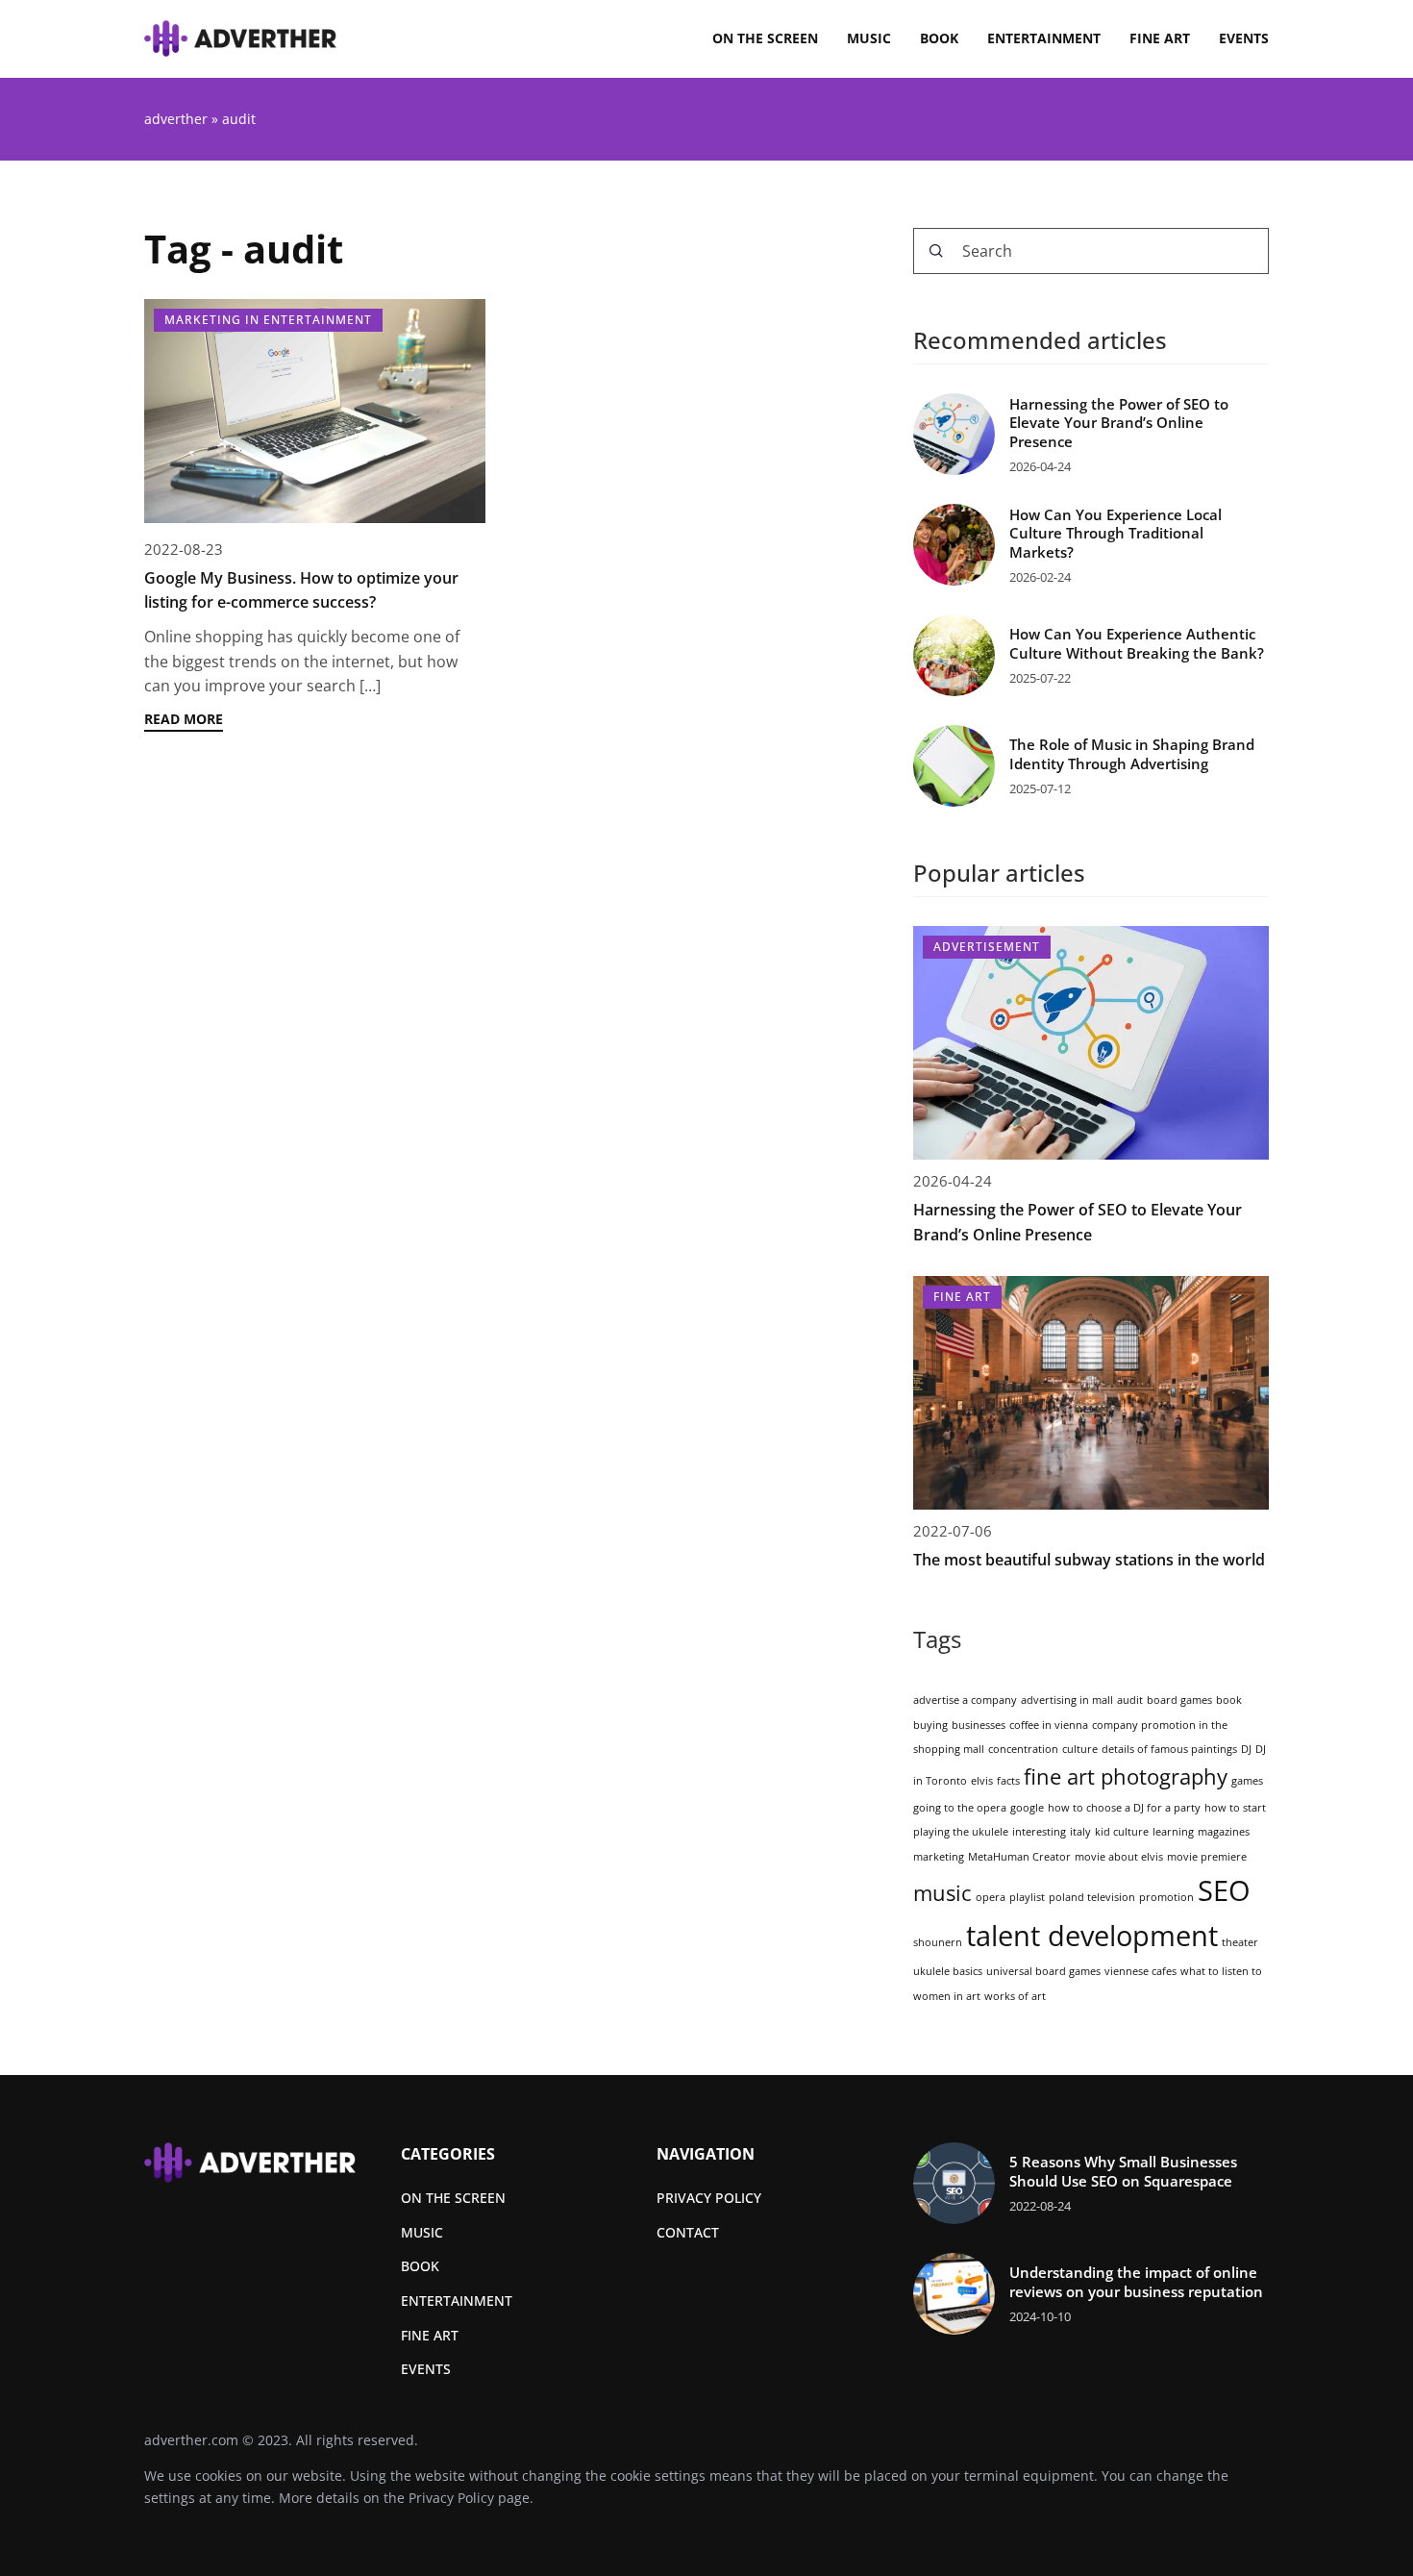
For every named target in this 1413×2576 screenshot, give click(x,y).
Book (939, 38)
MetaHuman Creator (1019, 1857)
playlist (1027, 1897)
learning (1173, 1832)
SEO (1224, 1890)
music (942, 1893)
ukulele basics (948, 1971)
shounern (938, 1942)
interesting (1039, 1832)
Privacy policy (709, 2198)
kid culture (1122, 1832)
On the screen (765, 38)
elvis (982, 1781)
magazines (1224, 1832)
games (1247, 1781)
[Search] (936, 251)
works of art (1015, 1996)
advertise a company (965, 1700)
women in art (947, 1996)
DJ (1246, 1749)
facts (1008, 1781)
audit (1130, 1700)
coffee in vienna (1049, 1725)
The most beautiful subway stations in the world (1089, 1560)
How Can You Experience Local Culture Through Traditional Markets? (1116, 534)
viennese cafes (1140, 1971)
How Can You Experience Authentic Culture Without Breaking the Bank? (1137, 644)
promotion (1166, 1897)
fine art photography (1126, 1776)
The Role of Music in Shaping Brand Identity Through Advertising (1132, 754)
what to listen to (1221, 1971)
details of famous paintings (1169, 1749)
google (1027, 1808)
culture (1080, 1749)
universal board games (1043, 1971)
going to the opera (960, 1808)
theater (1240, 1942)
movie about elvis (1119, 1857)
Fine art (1160, 38)
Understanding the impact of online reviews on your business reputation (1136, 2282)
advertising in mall (1067, 1700)
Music (869, 38)
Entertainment (1044, 38)
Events (1244, 38)
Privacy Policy (451, 2498)
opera (991, 1897)
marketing (939, 1857)
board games (1179, 1700)
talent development (1092, 1936)
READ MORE (184, 719)
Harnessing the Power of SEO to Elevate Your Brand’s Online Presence (1119, 423)
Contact (688, 2232)
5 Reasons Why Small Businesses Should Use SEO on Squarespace (1123, 2172)
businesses (979, 1725)
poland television (1092, 1897)
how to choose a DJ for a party (1124, 1808)
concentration (1023, 1749)
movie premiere (1207, 1857)
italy (1080, 1832)
